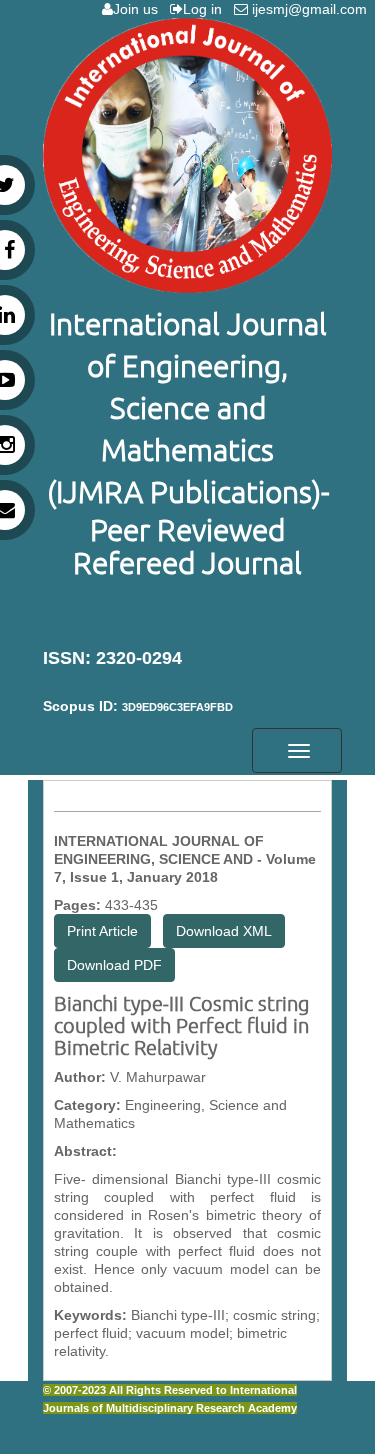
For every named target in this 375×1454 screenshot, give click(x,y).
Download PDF (114, 965)
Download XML (224, 931)
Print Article (102, 931)
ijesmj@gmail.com (311, 9)
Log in (206, 9)
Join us (139, 9)
